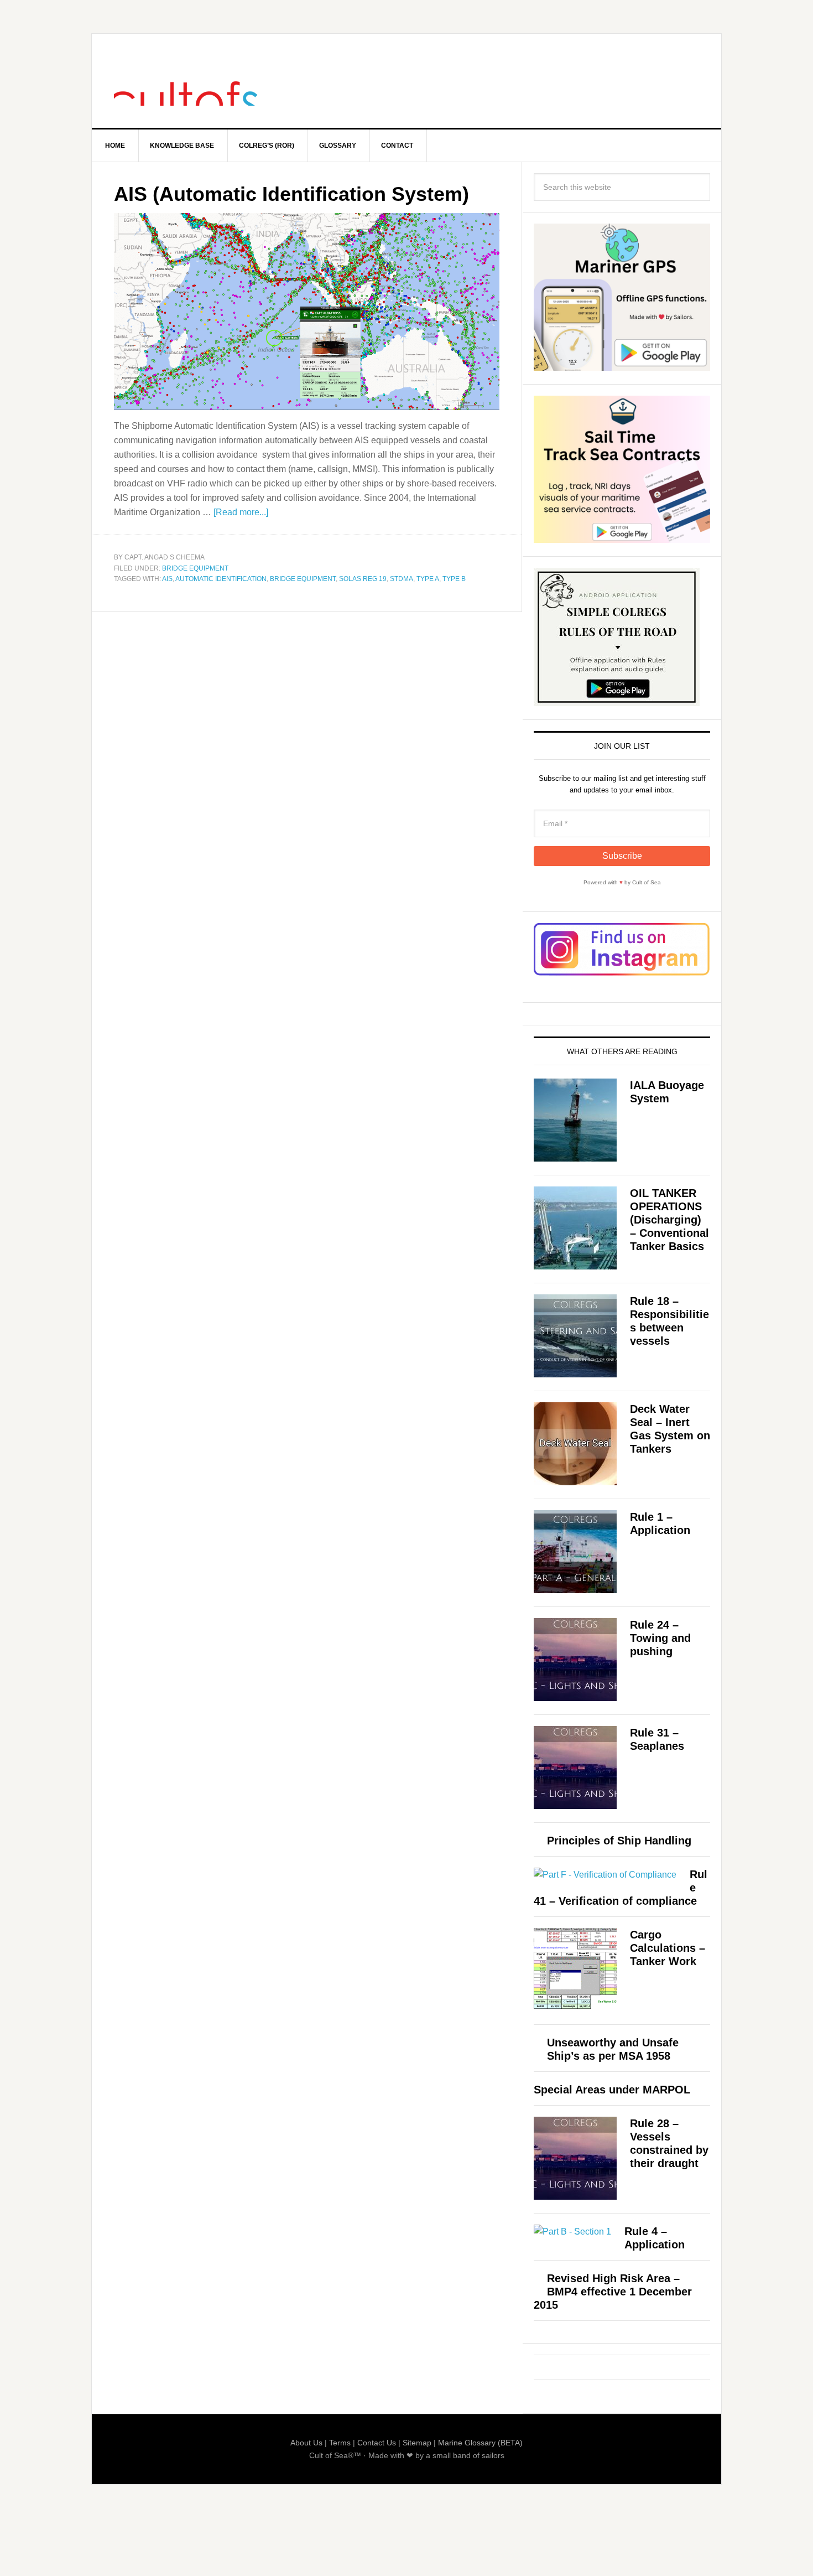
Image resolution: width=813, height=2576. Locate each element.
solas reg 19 (363, 579)
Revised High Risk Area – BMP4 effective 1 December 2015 (613, 2292)
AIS (167, 579)
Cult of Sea (186, 81)
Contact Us (377, 2443)
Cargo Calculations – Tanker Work (668, 1948)
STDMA (402, 579)
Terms (340, 2443)
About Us (306, 2443)
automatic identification (221, 579)
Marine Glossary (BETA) (480, 2443)
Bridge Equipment (195, 568)
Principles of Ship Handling (619, 1841)
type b (454, 579)
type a (428, 579)
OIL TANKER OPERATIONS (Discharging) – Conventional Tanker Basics (669, 1220)
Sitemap (417, 2443)
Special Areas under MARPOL (612, 2090)
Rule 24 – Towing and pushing (660, 1638)
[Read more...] (241, 512)
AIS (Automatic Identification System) (291, 194)
